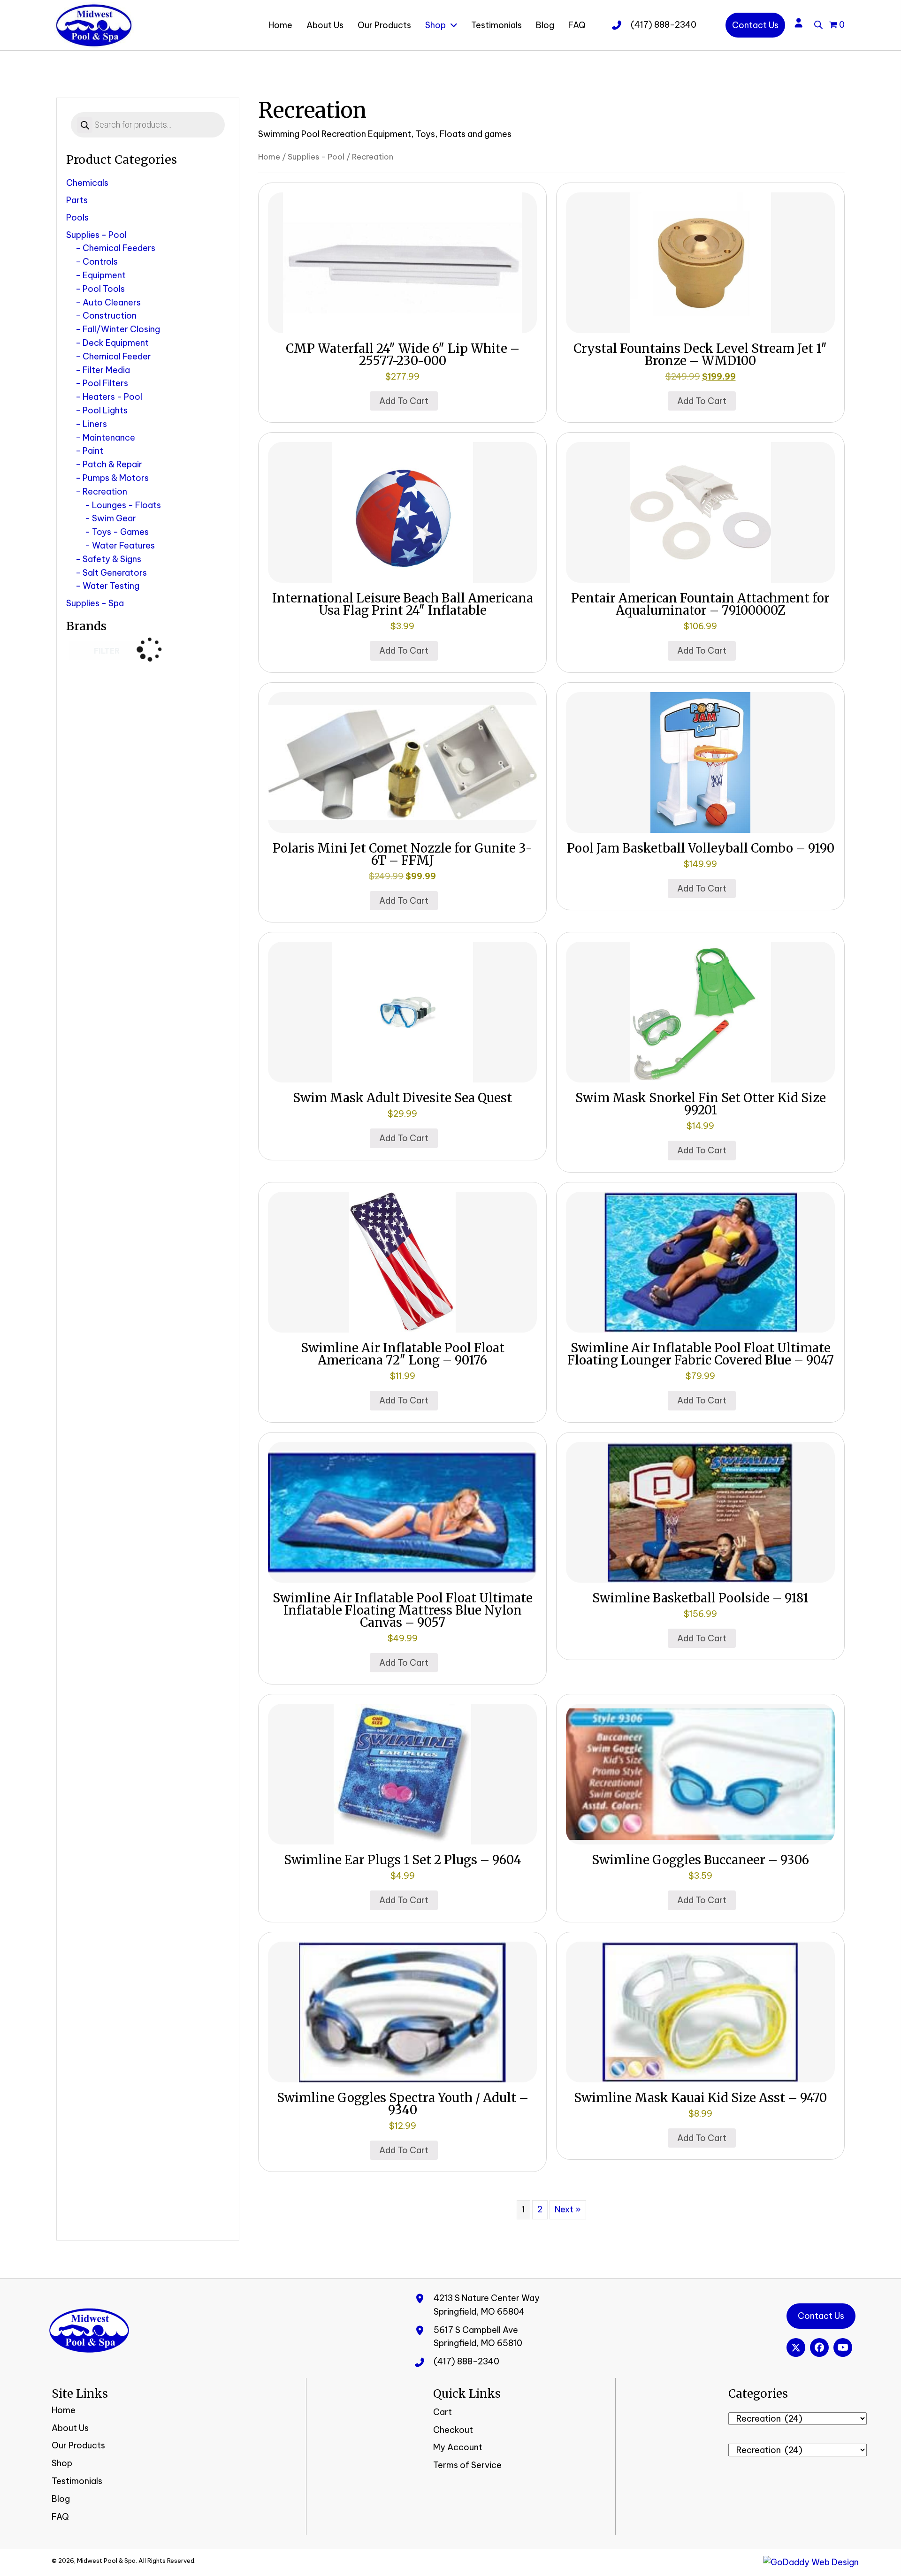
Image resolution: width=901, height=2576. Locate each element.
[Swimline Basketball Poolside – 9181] (700, 1511)
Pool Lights (105, 410)
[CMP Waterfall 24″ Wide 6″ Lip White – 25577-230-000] (402, 262)
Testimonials (77, 2481)
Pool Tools (104, 289)
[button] (796, 2347)
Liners (95, 424)
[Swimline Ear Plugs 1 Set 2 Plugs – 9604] (402, 1773)
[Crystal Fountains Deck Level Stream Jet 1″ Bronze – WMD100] (700, 262)
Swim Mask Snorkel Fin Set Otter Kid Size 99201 (701, 1104)
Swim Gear (114, 518)
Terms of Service (467, 2465)
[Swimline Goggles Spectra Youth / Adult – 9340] (402, 2011)
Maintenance (109, 438)
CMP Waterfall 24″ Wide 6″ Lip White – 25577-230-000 (403, 354)
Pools (77, 217)
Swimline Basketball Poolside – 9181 (700, 1598)
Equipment (104, 275)
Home (269, 156)
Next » (568, 2209)
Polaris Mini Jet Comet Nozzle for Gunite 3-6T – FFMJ (402, 854)
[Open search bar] (818, 23)
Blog (61, 2499)
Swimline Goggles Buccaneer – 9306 (700, 1860)
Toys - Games (120, 532)
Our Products (78, 2445)
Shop (62, 2463)
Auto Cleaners (112, 302)
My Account (458, 2447)
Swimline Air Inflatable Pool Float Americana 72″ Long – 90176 (403, 1354)
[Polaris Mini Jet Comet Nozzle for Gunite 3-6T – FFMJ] (402, 761)
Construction (110, 316)
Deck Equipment (116, 343)
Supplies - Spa (95, 603)
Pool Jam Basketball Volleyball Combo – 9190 (701, 848)
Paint (93, 451)
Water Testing (111, 586)
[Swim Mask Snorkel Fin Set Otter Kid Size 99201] (700, 1011)
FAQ (60, 2517)
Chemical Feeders (119, 248)
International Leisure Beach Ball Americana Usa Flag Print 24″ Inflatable (403, 604)
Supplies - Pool (96, 235)
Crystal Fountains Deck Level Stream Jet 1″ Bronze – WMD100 (700, 354)
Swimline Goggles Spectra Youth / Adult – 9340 (403, 2104)
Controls (100, 262)
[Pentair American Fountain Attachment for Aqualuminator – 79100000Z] (700, 512)
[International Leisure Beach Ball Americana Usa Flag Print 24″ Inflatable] (402, 512)
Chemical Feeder (117, 356)
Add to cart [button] (404, 401)
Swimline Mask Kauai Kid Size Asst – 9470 (700, 2098)
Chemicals (87, 183)
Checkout (453, 2430)
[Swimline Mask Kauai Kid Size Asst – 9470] (700, 2011)
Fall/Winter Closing (121, 329)
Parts (77, 200)
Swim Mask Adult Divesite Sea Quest (402, 1098)
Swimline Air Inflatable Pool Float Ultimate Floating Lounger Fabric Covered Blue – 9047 (701, 1354)
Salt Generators (115, 573)
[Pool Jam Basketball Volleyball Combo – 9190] (700, 761)
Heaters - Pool (112, 397)
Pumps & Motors (116, 478)
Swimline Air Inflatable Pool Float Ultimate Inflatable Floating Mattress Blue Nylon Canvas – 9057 (403, 1610)
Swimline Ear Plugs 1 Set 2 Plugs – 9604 (403, 1860)
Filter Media (106, 370)
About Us (70, 2428)
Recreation (105, 492)
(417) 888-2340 (664, 25)
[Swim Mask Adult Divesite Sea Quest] (402, 1011)
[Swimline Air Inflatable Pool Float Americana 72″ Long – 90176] (402, 1261)
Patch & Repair (112, 464)
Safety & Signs (112, 559)
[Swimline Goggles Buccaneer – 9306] (700, 1773)
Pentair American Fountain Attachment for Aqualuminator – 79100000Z (700, 604)
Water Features (123, 545)
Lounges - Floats (126, 505)
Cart (443, 2412)
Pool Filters (105, 383)
